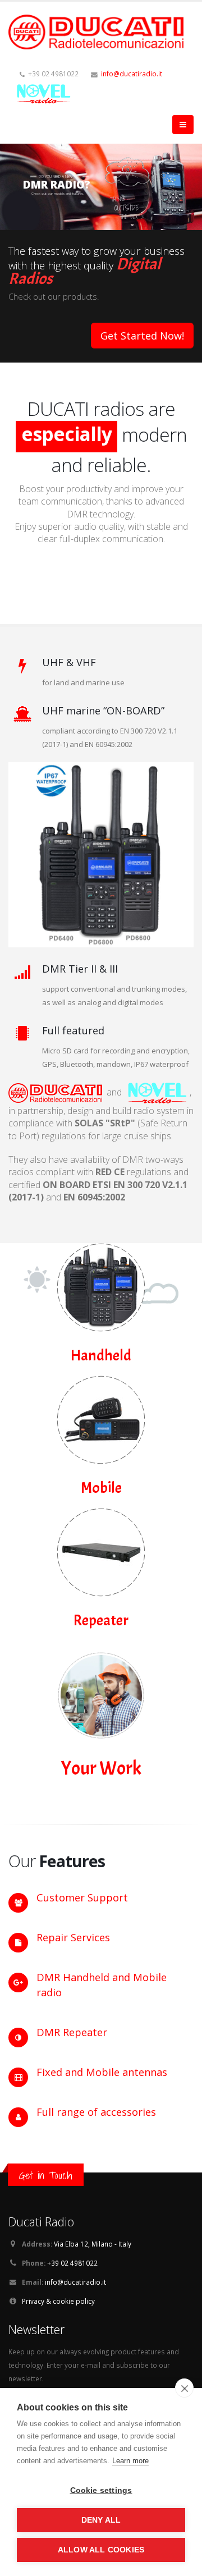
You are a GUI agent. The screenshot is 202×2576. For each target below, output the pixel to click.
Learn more (130, 2461)
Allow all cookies (101, 2550)
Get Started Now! (142, 336)
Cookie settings (101, 2490)
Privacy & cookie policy (58, 2301)
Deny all (101, 2520)
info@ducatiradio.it (132, 74)
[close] (184, 2388)
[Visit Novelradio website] (157, 1092)
